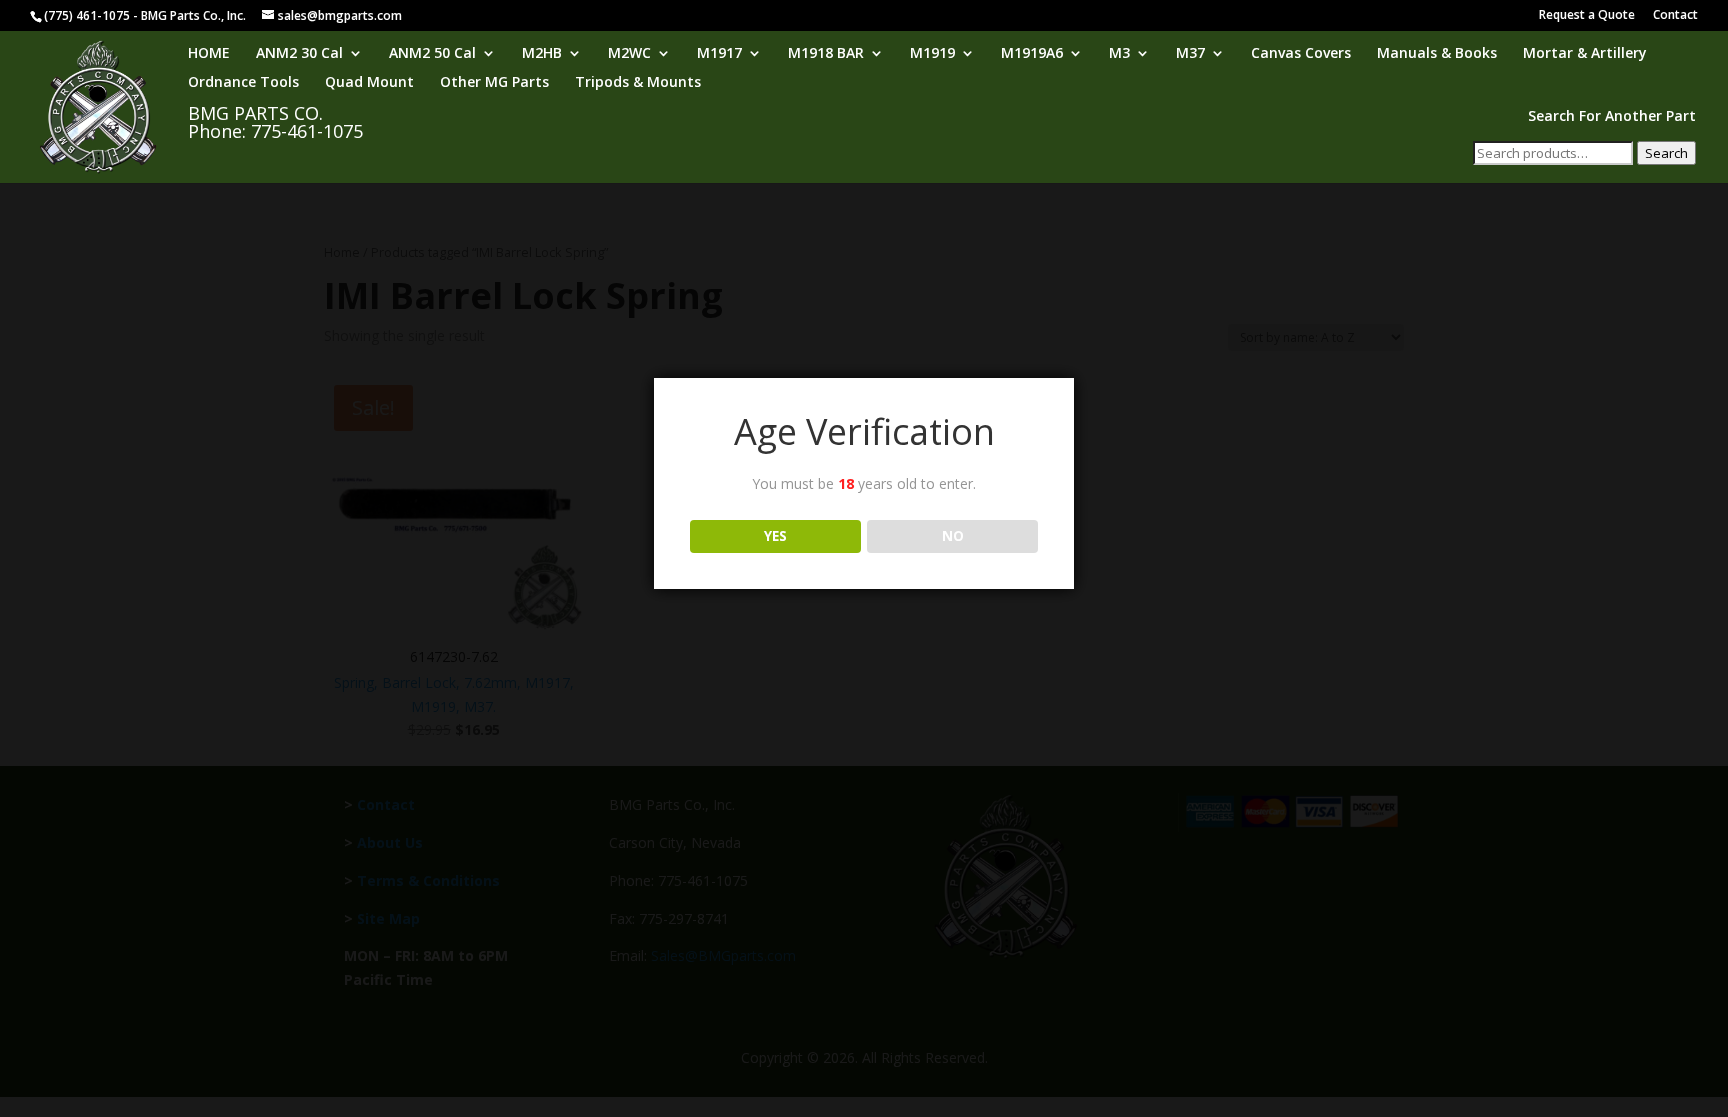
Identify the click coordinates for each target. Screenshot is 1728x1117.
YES (775, 536)
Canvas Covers (1301, 54)
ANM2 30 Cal (299, 54)
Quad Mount (369, 83)
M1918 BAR (826, 54)
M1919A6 (1032, 54)
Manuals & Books (1437, 54)
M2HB (542, 54)
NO (953, 536)
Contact (1675, 16)
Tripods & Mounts (638, 83)
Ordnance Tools (243, 83)
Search (1666, 153)
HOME (209, 54)
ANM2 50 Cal (432, 54)
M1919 (932, 54)
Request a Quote (1587, 16)
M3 (1119, 54)
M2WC (629, 54)
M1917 (719, 54)
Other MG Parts (494, 83)
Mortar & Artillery (1585, 54)
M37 (1190, 54)
